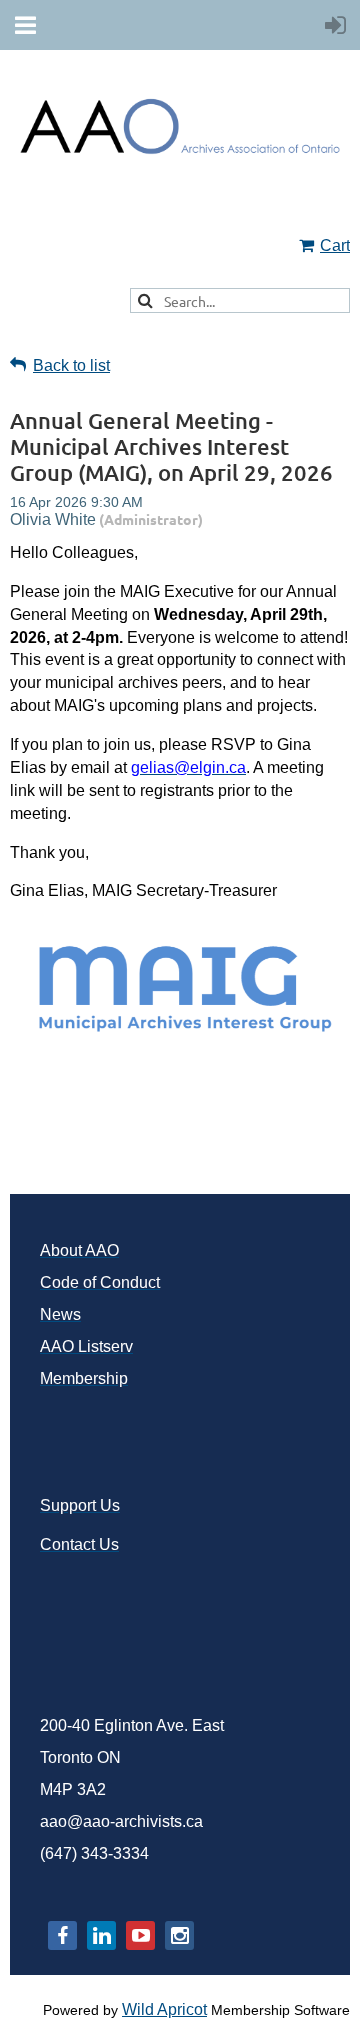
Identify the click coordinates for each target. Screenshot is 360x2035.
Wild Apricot (164, 2009)
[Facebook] (62, 1935)
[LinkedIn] (101, 1935)
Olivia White (53, 519)
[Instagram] (179, 1935)
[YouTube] (140, 1935)
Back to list (71, 365)
